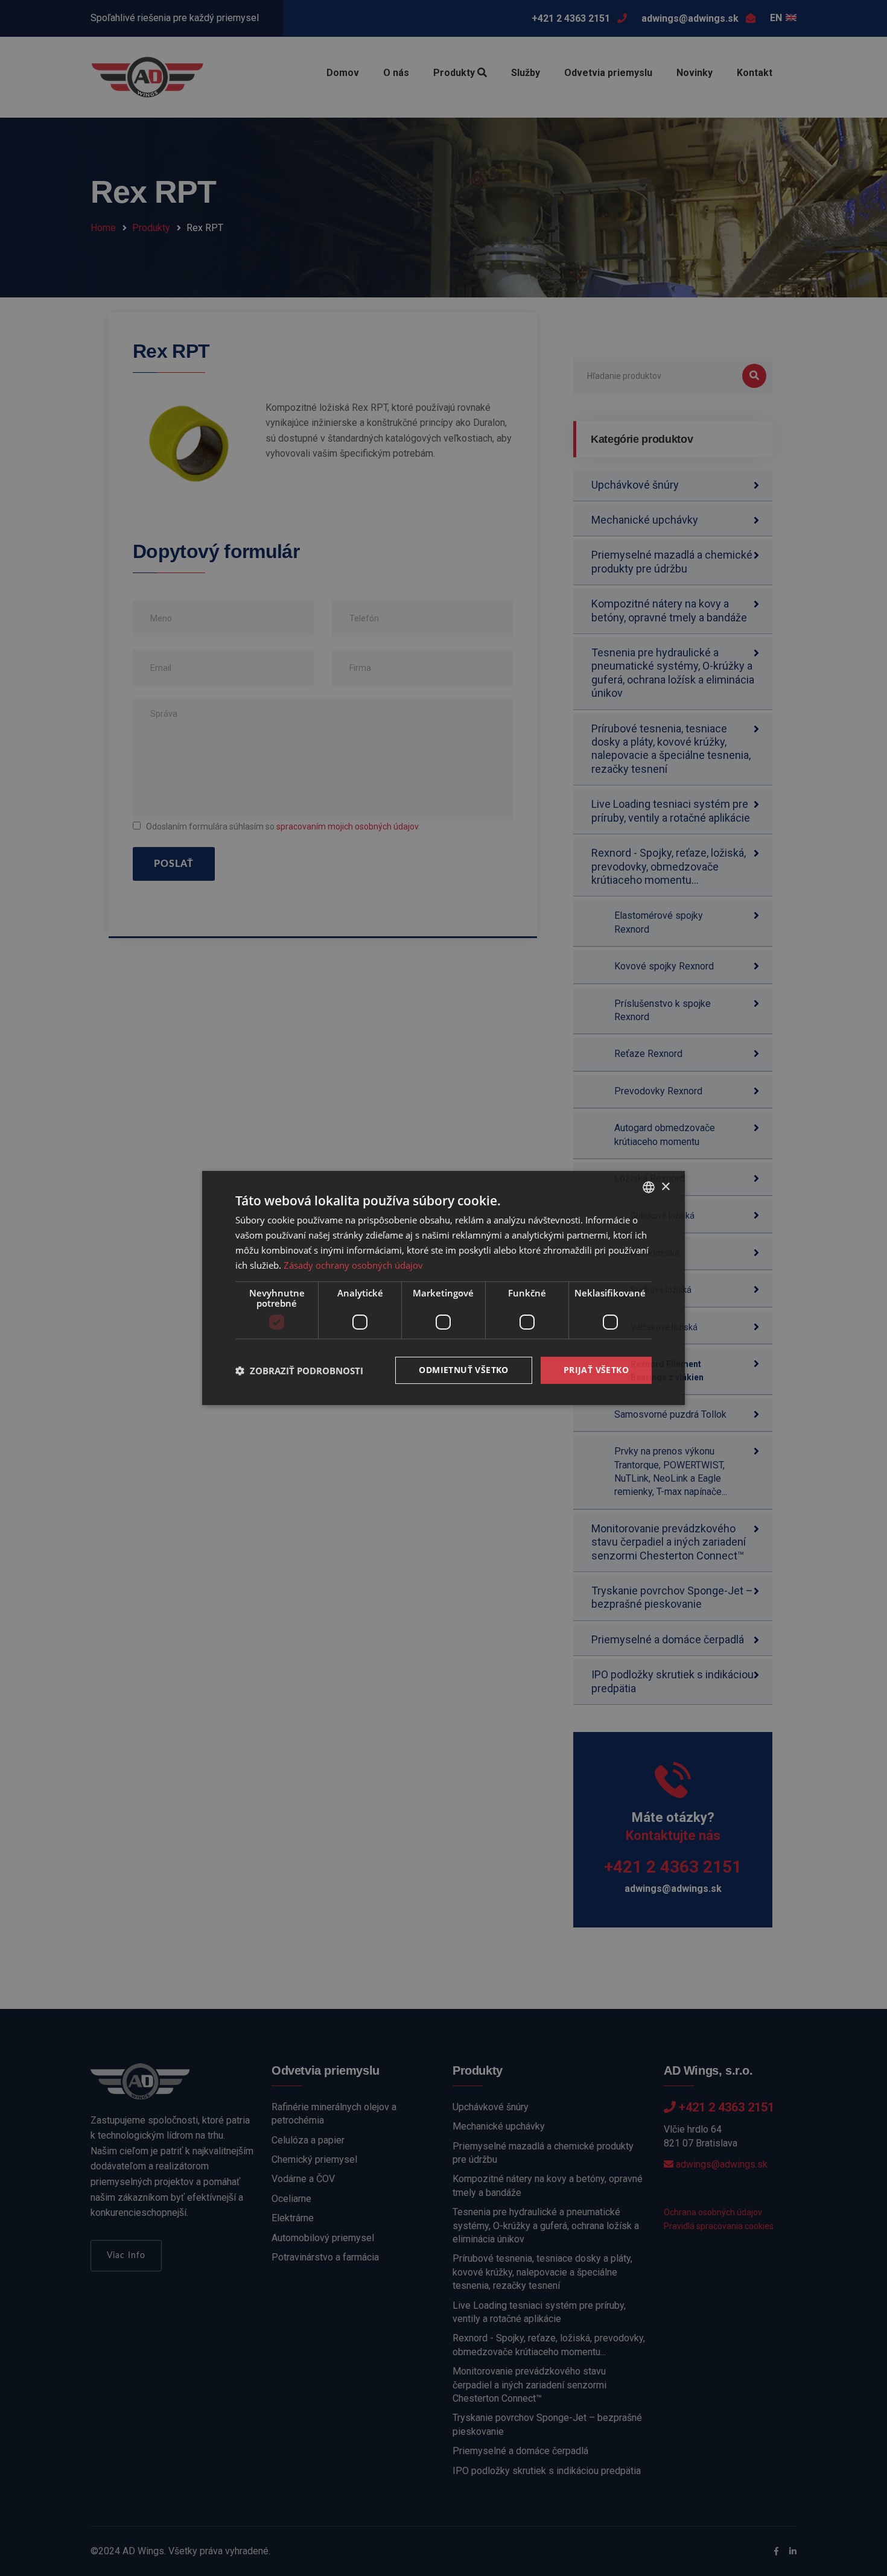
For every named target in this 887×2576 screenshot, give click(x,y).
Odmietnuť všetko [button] (463, 1370)
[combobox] (649, 1187)
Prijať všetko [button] (596, 1370)
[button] (299, 1371)
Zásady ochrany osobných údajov (353, 1265)
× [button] (665, 1186)
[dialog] (443, 1288)
